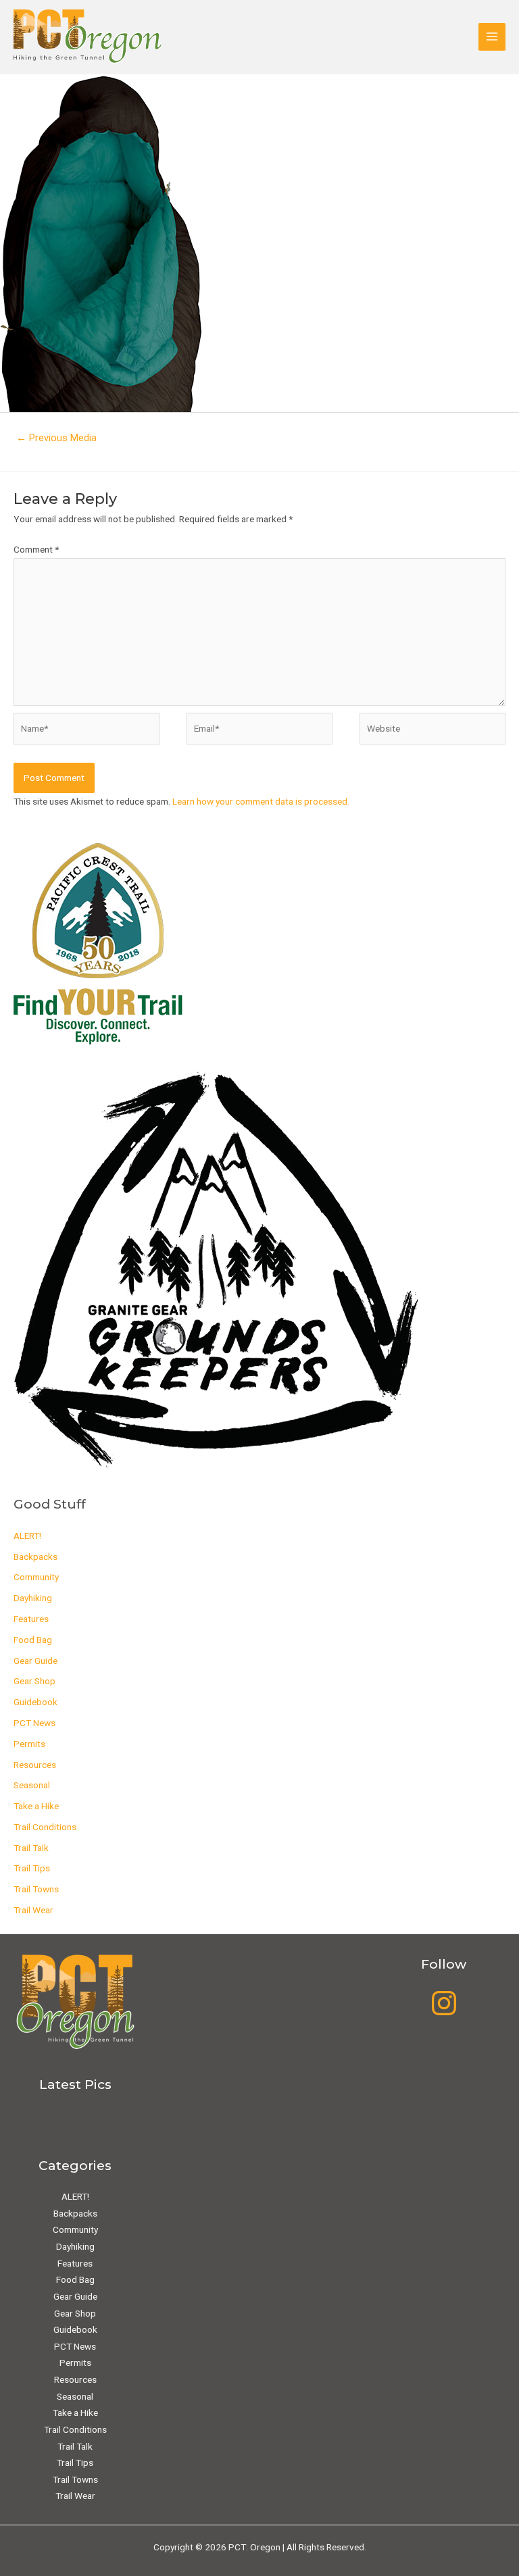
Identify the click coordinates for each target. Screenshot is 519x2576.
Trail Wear (33, 1910)
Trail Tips (32, 1868)
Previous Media (56, 438)
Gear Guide (35, 1661)
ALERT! (27, 1536)
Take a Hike (36, 1806)
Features (31, 1619)
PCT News (34, 1723)
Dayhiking (33, 1598)
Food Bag (33, 1640)
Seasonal (32, 1785)
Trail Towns (36, 1889)
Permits (29, 1744)
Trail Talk (31, 1848)
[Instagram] (444, 2003)
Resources (35, 1765)
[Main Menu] (492, 37)
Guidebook (35, 1702)
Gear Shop (34, 1681)
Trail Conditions (45, 1827)
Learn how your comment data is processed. (261, 801)
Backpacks (35, 1557)
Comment (36, 549)
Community (36, 1577)
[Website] (432, 731)
